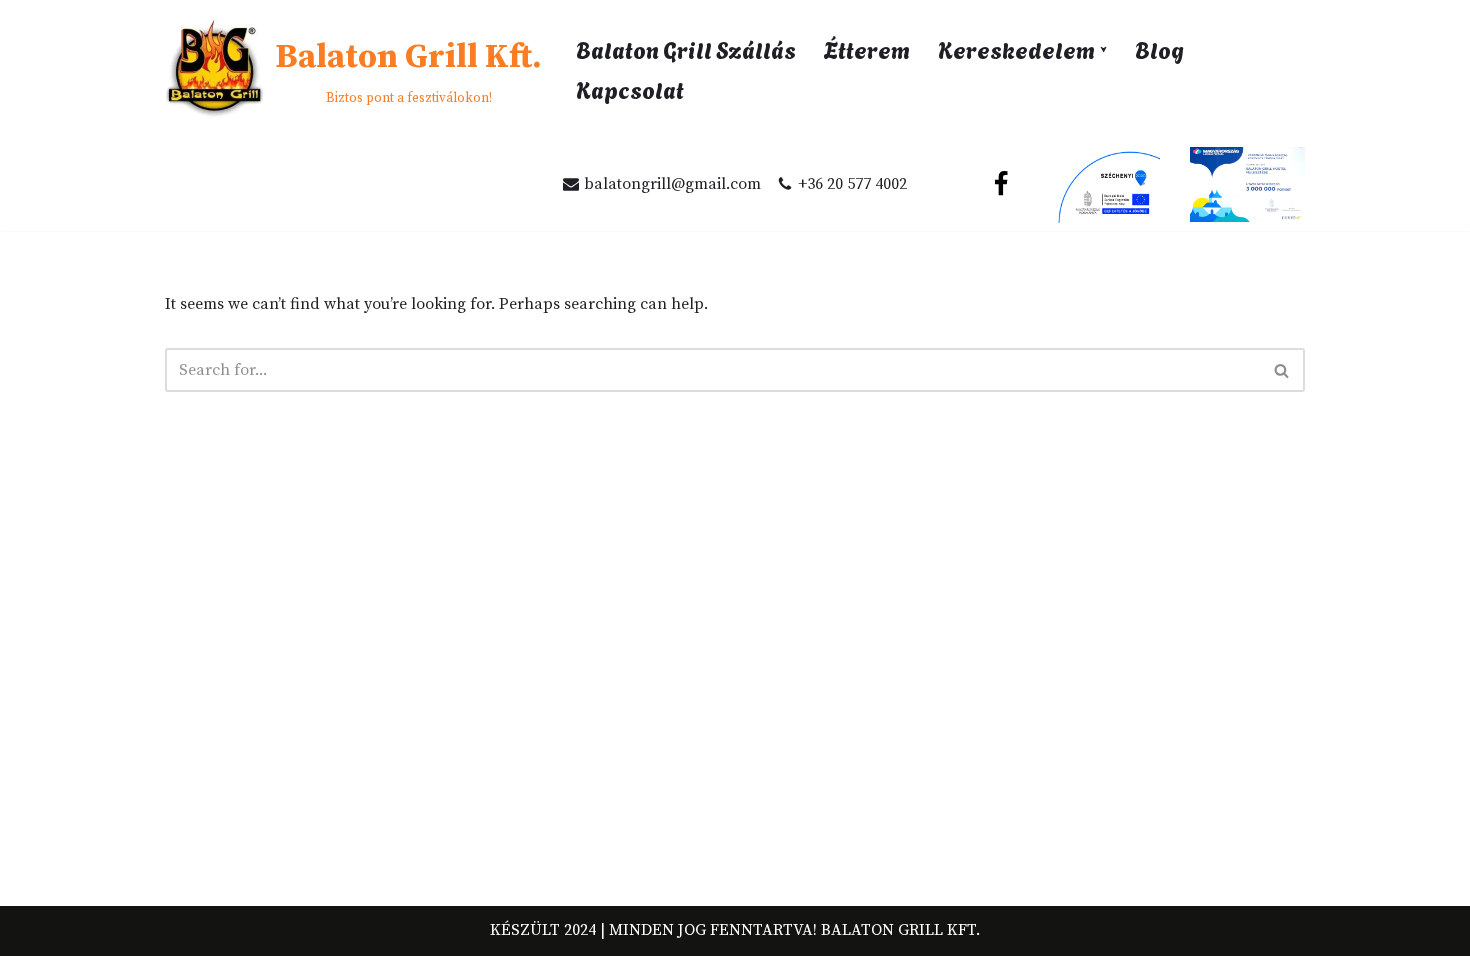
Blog (1159, 48)
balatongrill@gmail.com (672, 184)
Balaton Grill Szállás (686, 48)
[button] (1103, 49)
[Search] (1282, 370)
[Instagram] (955, 184)
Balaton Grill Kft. (900, 930)
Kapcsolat (630, 88)
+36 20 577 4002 (852, 184)
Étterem (867, 48)
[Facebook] (1001, 184)
